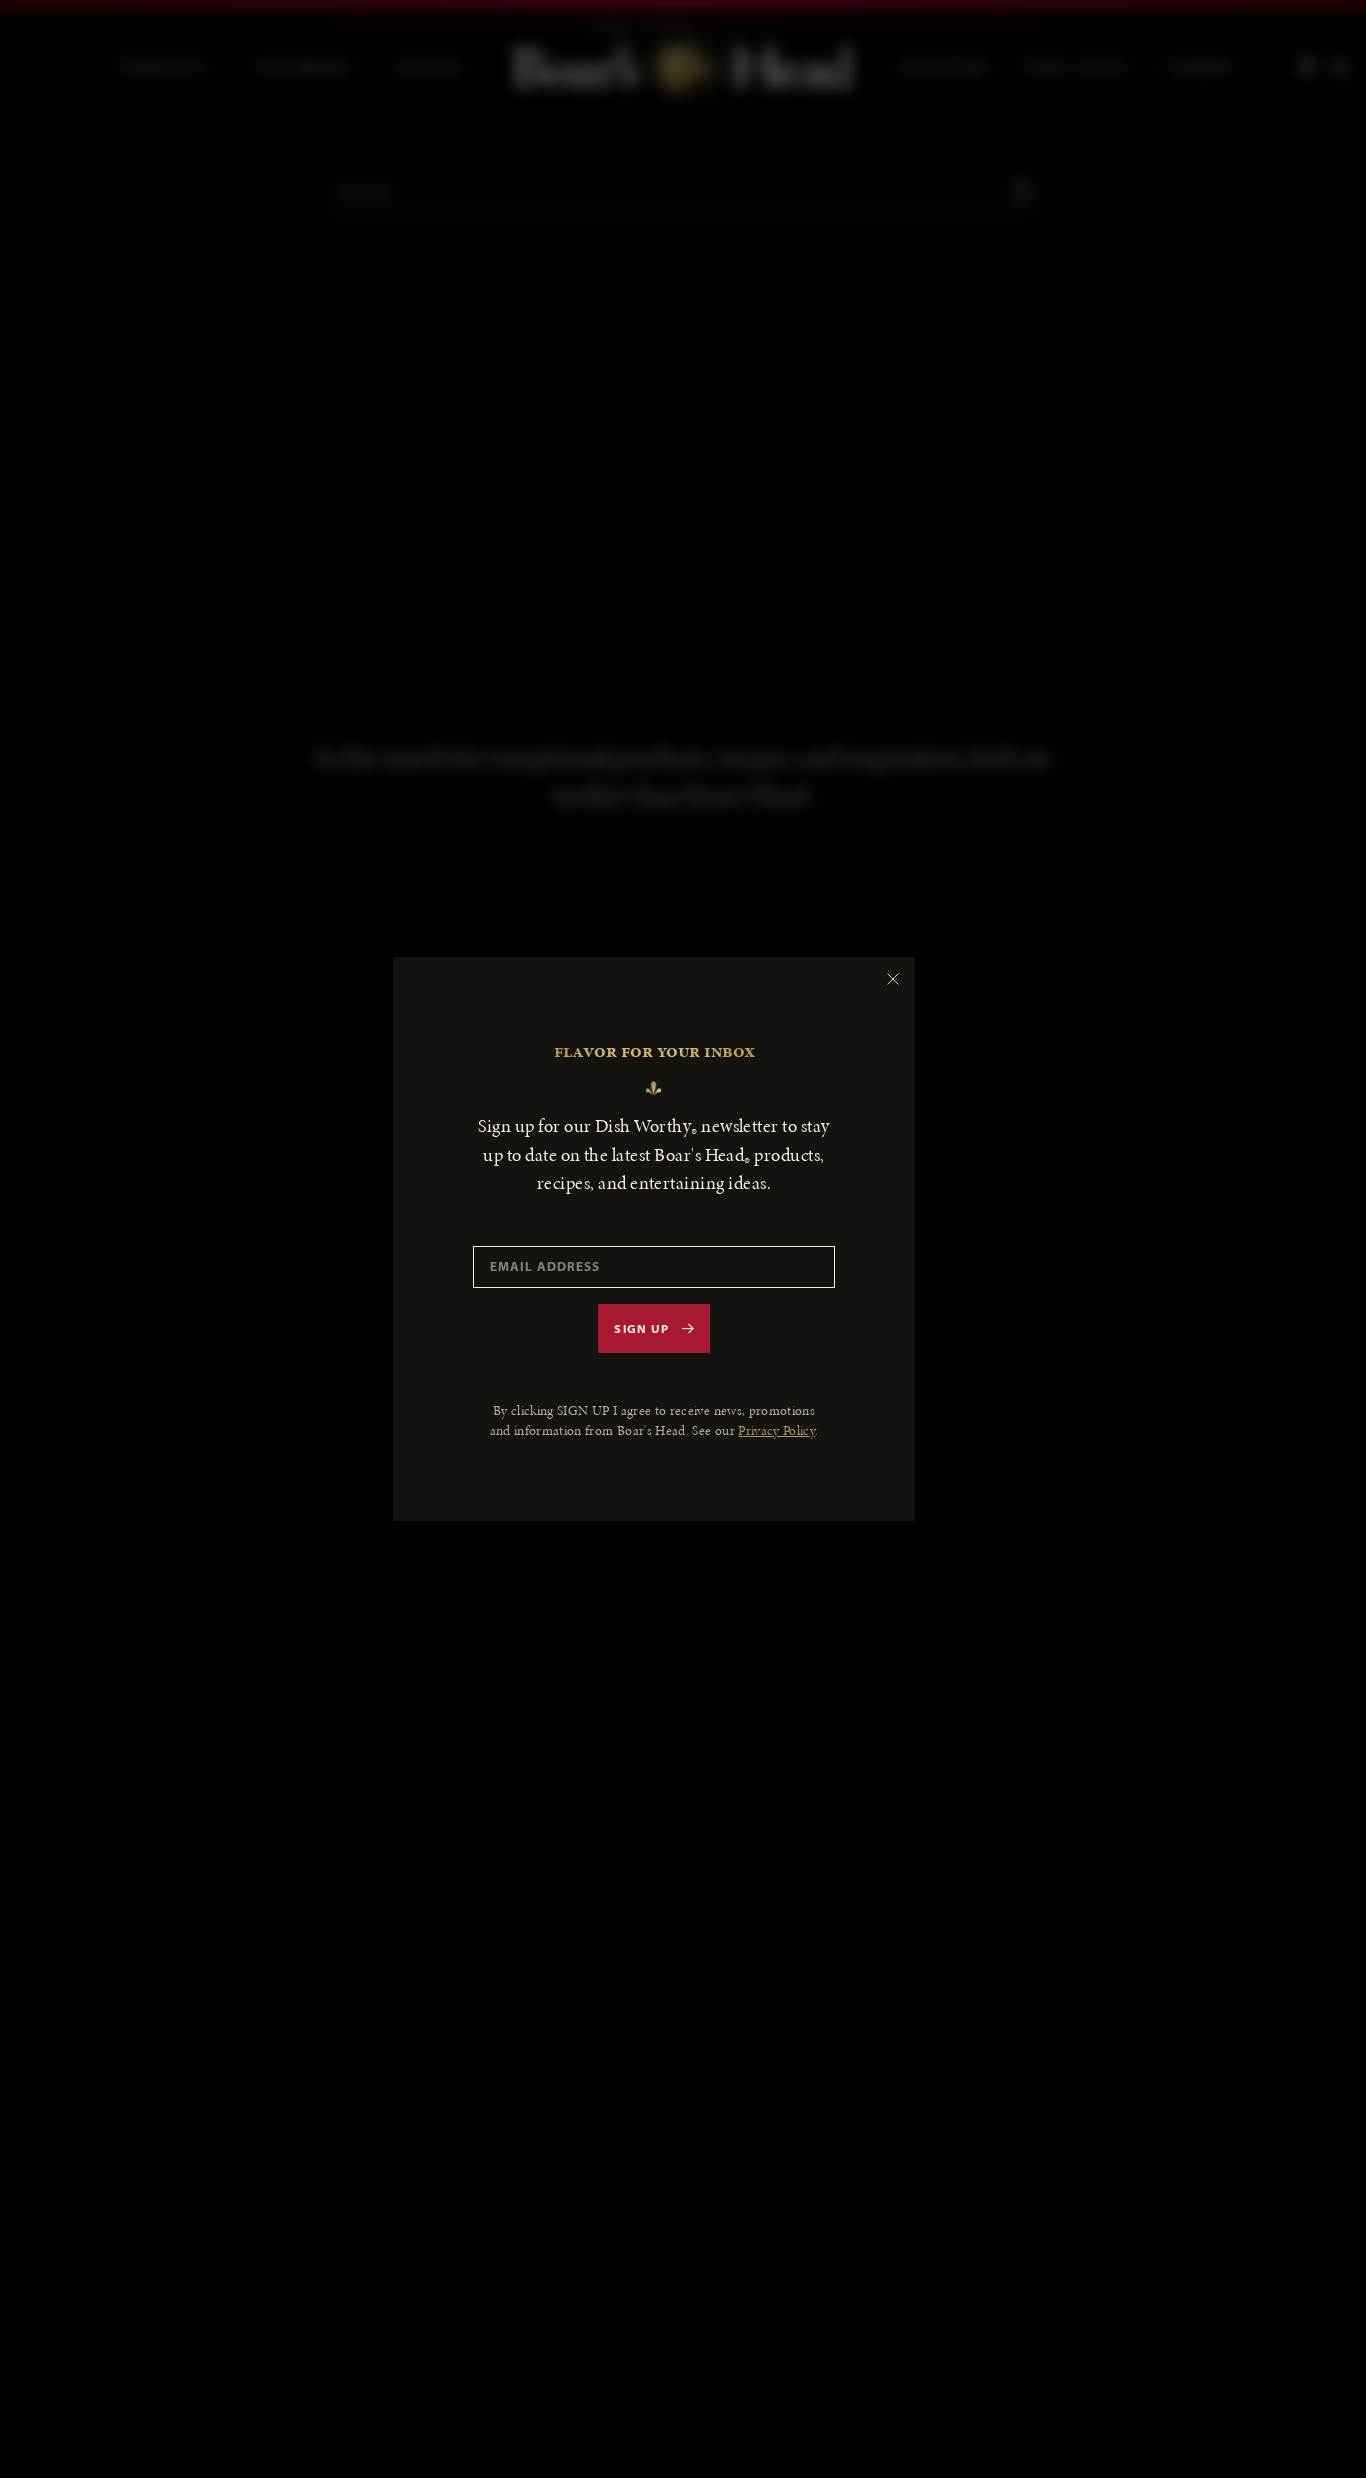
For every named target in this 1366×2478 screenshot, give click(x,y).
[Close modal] (893, 979)
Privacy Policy (776, 1430)
